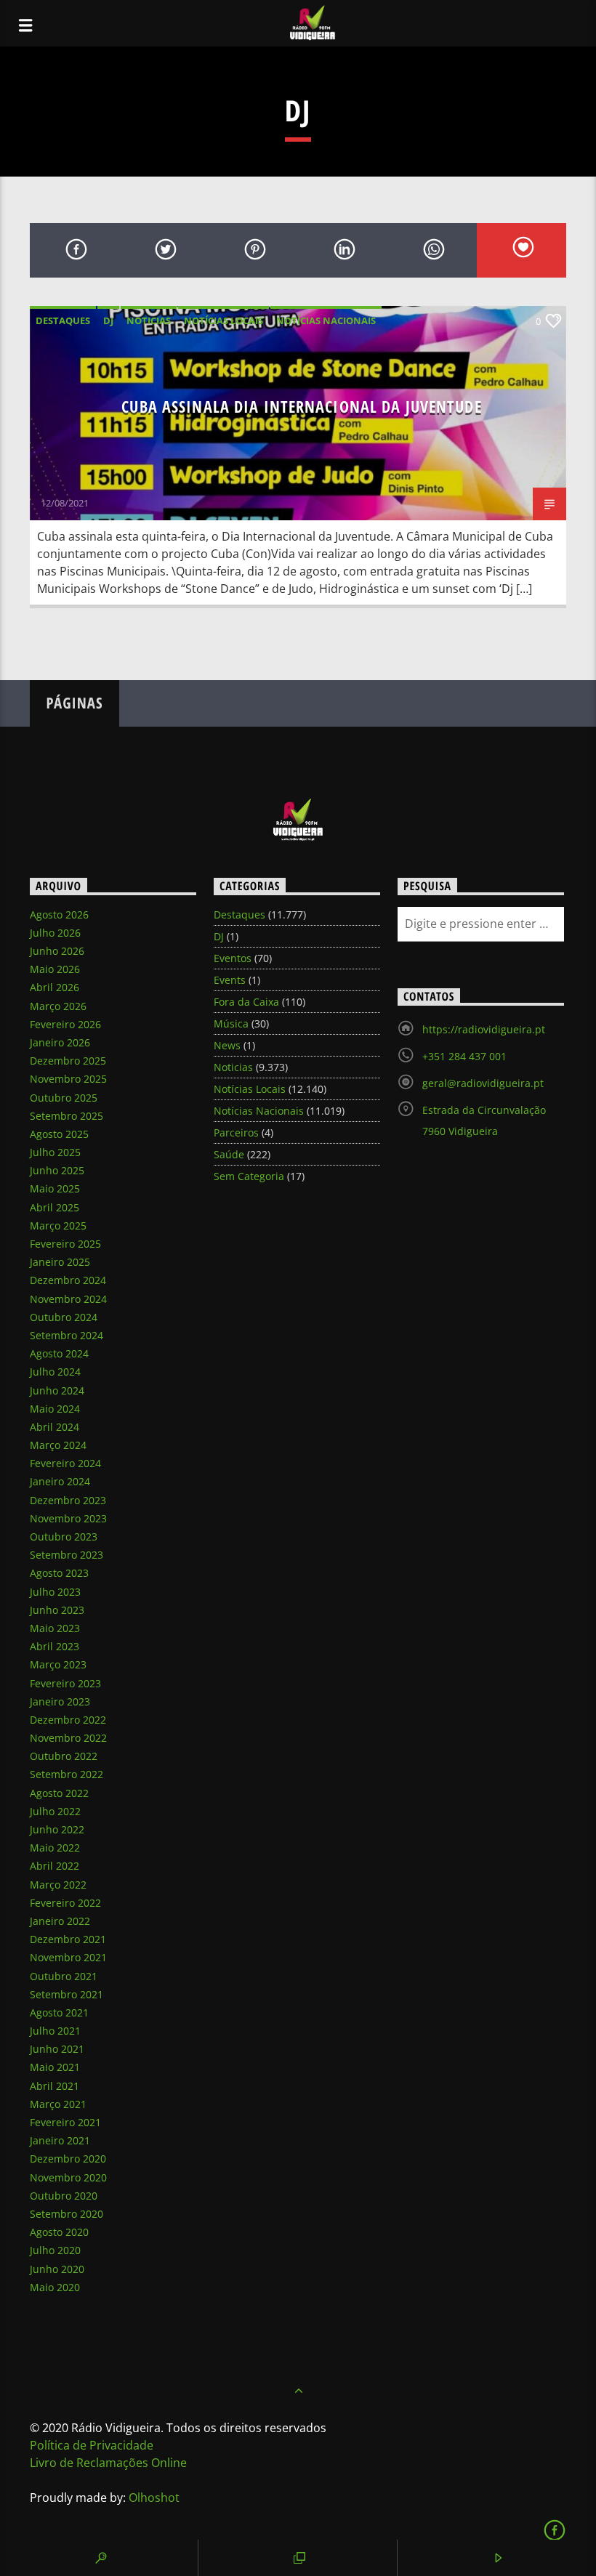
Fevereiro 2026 (65, 1024)
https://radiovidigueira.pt (484, 1029)
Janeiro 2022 (60, 1921)
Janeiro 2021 (60, 2140)
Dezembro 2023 (68, 1500)
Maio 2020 (55, 2287)
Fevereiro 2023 (65, 1683)
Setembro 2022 (67, 1774)
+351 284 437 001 (464, 1056)
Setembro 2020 (67, 2214)
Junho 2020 (57, 2269)
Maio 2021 (55, 2067)
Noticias (149, 320)
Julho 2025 (55, 1152)
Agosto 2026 (59, 914)
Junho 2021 (57, 2049)
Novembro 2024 (68, 1299)
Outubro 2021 (64, 1976)
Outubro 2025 (64, 1098)
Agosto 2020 (59, 2232)
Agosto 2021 (59, 2012)
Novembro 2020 (68, 2177)
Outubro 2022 (64, 1756)
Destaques (63, 320)
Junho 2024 (57, 1390)
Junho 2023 (57, 1610)
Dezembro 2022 (68, 1720)
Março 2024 (58, 1445)
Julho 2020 (55, 2250)
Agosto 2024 (59, 1353)
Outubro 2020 (64, 2196)
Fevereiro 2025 (65, 1244)
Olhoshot (154, 2498)
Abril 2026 (55, 987)
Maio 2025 (55, 1188)
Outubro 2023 (64, 1537)
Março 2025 (58, 1226)
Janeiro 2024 (60, 1481)
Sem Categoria (249, 1176)
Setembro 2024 (67, 1335)
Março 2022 (58, 1885)
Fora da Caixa (246, 1002)
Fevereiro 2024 (65, 1463)
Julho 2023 (55, 1592)
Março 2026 (58, 1006)
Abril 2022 (55, 1866)
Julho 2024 (55, 1372)
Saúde (229, 1154)
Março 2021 (58, 2104)
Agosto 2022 (59, 1793)
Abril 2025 (55, 1207)
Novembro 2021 (68, 1957)
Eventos (233, 958)
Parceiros (236, 1132)
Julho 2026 (55, 933)
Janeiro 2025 (60, 1262)
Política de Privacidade (92, 2445)
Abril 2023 (55, 1646)
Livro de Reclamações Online (108, 2463)
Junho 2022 (57, 1829)
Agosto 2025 (59, 1134)
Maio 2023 (55, 1628)
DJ (108, 320)
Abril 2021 (55, 2086)
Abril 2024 (55, 1427)
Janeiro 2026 (60, 1042)
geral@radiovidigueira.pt (483, 1083)
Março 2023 (58, 1664)
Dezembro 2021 (68, 1939)
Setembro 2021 (67, 1994)
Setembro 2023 (67, 1555)
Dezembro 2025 (68, 1061)
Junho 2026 (57, 951)
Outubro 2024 (64, 1317)
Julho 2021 (55, 2031)
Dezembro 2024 (68, 1280)
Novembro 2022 (68, 1738)
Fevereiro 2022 (65, 1903)
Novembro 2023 (68, 1518)
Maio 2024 (55, 1409)
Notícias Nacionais (326, 320)
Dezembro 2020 (68, 2159)
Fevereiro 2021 (65, 2122)
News (227, 1045)
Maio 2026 (55, 969)
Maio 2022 (55, 1848)
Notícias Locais (223, 320)
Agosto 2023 (59, 1573)
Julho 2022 (55, 1811)
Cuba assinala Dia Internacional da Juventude (301, 407)
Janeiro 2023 (60, 1701)
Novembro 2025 (68, 1079)
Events (230, 980)
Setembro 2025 (67, 1116)
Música (231, 1023)
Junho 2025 (57, 1170)
